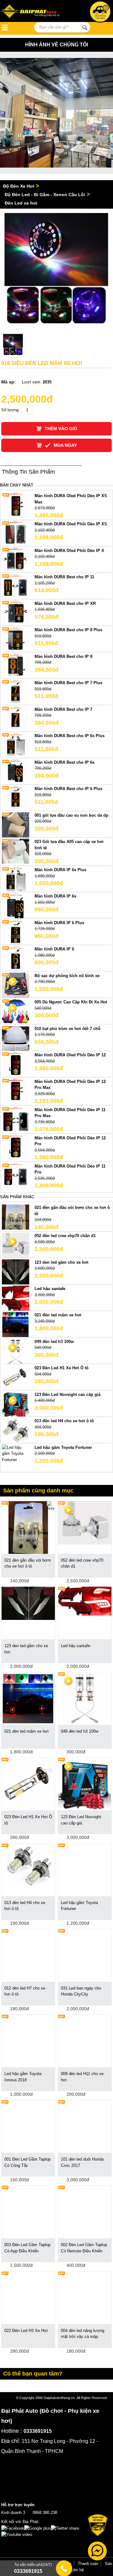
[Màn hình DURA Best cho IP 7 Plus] (16, 692)
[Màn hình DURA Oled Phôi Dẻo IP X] (16, 560)
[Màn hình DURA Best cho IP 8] (16, 666)
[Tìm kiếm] (85, 28)
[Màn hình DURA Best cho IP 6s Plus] (16, 745)
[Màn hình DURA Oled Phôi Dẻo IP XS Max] (16, 505)
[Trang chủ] (33, 12)
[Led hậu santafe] (16, 1298)
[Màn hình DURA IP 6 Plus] (16, 932)
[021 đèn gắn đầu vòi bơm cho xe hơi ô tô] (16, 1217)
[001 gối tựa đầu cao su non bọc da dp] (16, 824)
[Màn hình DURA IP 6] (16, 958)
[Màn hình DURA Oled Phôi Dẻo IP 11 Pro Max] (16, 1119)
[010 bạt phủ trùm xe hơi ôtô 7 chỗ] (16, 1038)
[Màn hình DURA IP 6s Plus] (16, 879)
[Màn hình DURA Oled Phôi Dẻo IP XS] (16, 533)
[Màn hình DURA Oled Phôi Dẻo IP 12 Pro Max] (16, 1091)
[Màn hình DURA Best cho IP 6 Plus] (16, 798)
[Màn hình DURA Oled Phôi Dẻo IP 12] (16, 1064)
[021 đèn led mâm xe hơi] (16, 1324)
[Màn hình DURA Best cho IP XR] (16, 613)
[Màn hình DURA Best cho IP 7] (16, 718)
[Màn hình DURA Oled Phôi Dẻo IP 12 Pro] (16, 1147)
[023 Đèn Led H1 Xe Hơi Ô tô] (16, 1377)
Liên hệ (77, 2570)
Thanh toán (88, 2564)
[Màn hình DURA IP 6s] (16, 906)
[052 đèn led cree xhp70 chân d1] (85, 1522)
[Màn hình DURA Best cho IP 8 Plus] (16, 639)
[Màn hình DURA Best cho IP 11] (16, 586)
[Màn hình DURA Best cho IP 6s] (16, 771)
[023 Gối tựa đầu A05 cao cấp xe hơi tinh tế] (16, 851)
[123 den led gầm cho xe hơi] (16, 1271)
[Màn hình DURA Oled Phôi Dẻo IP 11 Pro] (16, 1175)
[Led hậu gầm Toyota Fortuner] (16, 1453)
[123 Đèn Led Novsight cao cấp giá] (85, 1784)
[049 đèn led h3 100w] (85, 1698)
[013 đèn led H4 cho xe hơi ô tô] (16, 1430)
